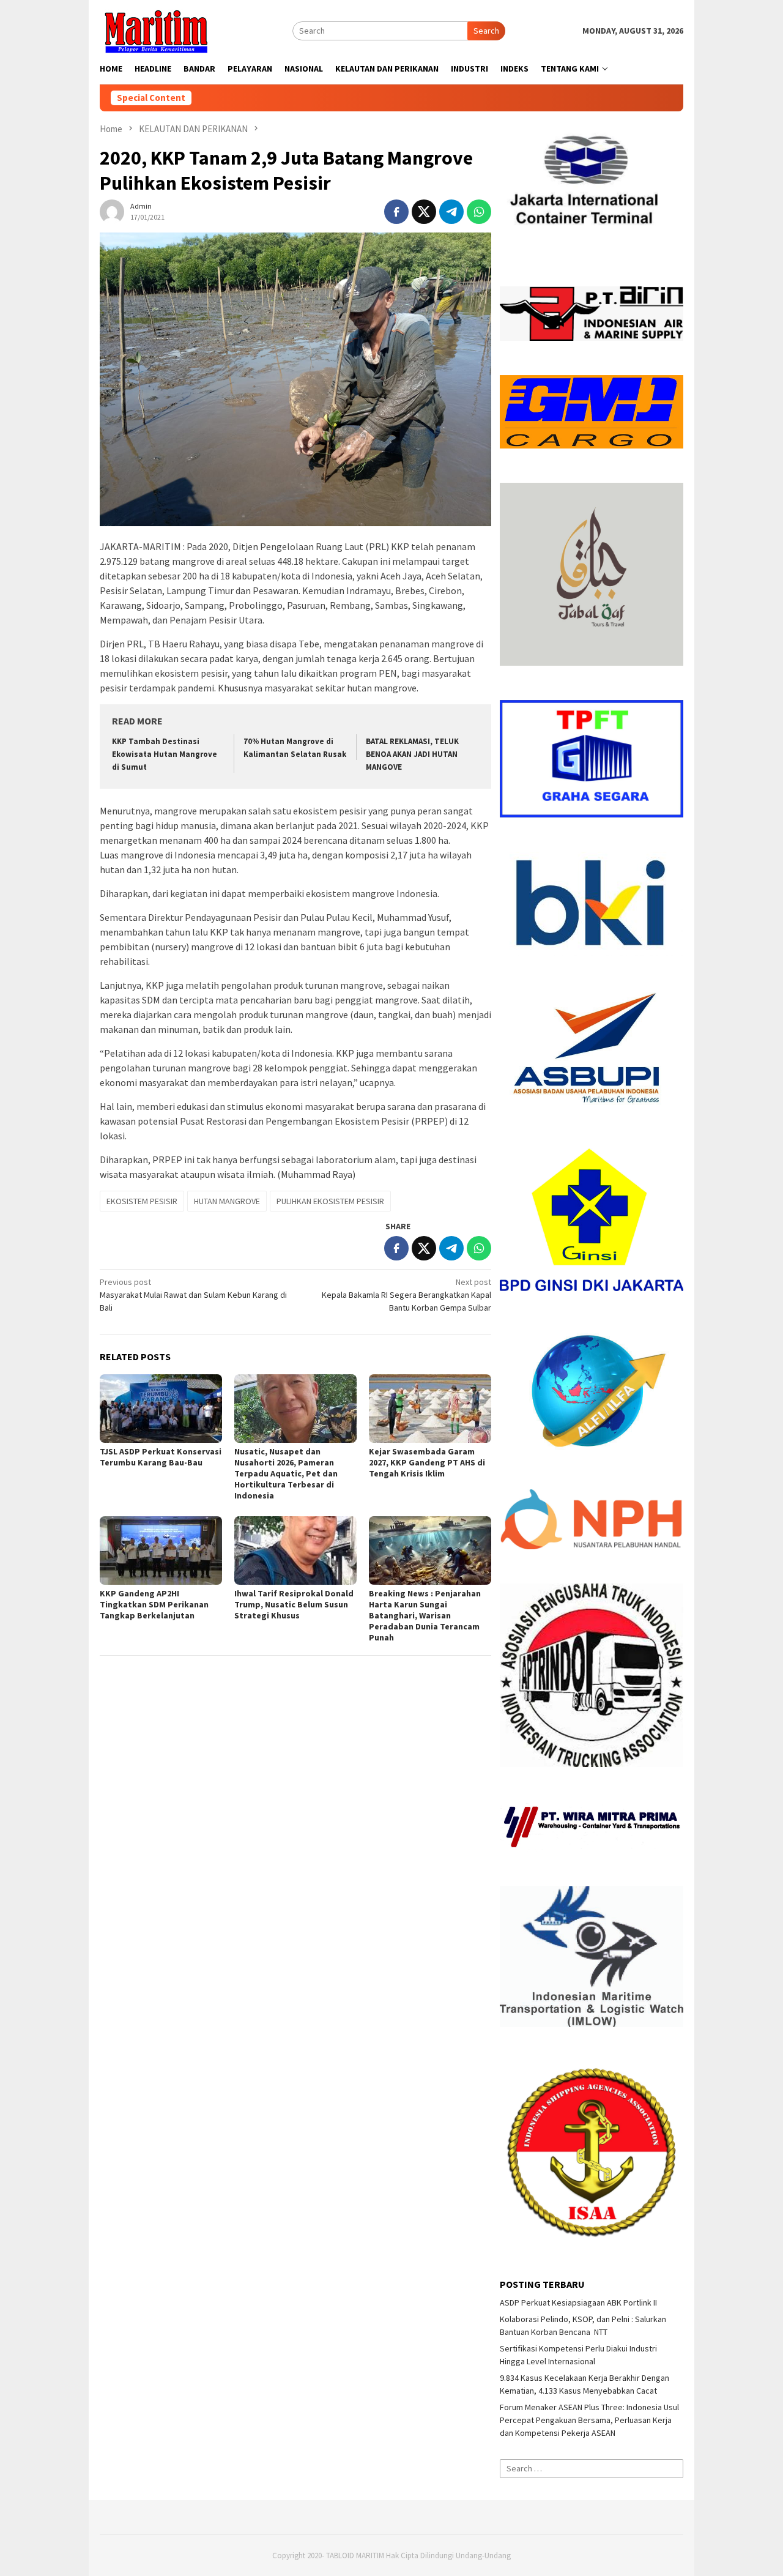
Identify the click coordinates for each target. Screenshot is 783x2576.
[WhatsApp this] (479, 212)
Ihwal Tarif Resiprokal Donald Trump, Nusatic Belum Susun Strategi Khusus (294, 1604)
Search (486, 31)
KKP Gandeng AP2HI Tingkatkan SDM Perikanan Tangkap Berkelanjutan (154, 1604)
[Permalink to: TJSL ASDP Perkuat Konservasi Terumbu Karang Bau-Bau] (161, 1409)
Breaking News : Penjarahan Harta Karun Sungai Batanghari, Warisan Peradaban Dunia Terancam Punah (425, 1615)
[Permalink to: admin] (112, 210)
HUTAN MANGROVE (227, 1201)
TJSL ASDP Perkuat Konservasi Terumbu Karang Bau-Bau (161, 1457)
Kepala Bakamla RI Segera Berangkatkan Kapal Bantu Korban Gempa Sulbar (406, 1295)
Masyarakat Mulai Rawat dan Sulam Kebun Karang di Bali (193, 1295)
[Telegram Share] (451, 212)
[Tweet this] (424, 212)
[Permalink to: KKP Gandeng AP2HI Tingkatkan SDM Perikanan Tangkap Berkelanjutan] (161, 1550)
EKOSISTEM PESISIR (142, 1201)
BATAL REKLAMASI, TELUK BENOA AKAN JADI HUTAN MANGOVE (412, 754)
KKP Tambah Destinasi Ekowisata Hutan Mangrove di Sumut (165, 754)
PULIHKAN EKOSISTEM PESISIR (330, 1201)
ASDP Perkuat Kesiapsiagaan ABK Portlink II (578, 2302)
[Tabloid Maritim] (155, 30)
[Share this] (396, 212)
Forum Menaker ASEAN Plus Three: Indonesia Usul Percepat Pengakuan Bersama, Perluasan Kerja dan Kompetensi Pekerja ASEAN (589, 2420)
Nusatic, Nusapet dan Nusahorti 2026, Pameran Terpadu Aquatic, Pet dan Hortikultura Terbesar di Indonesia (286, 1473)
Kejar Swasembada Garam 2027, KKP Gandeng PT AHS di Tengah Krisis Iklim (427, 1462)
